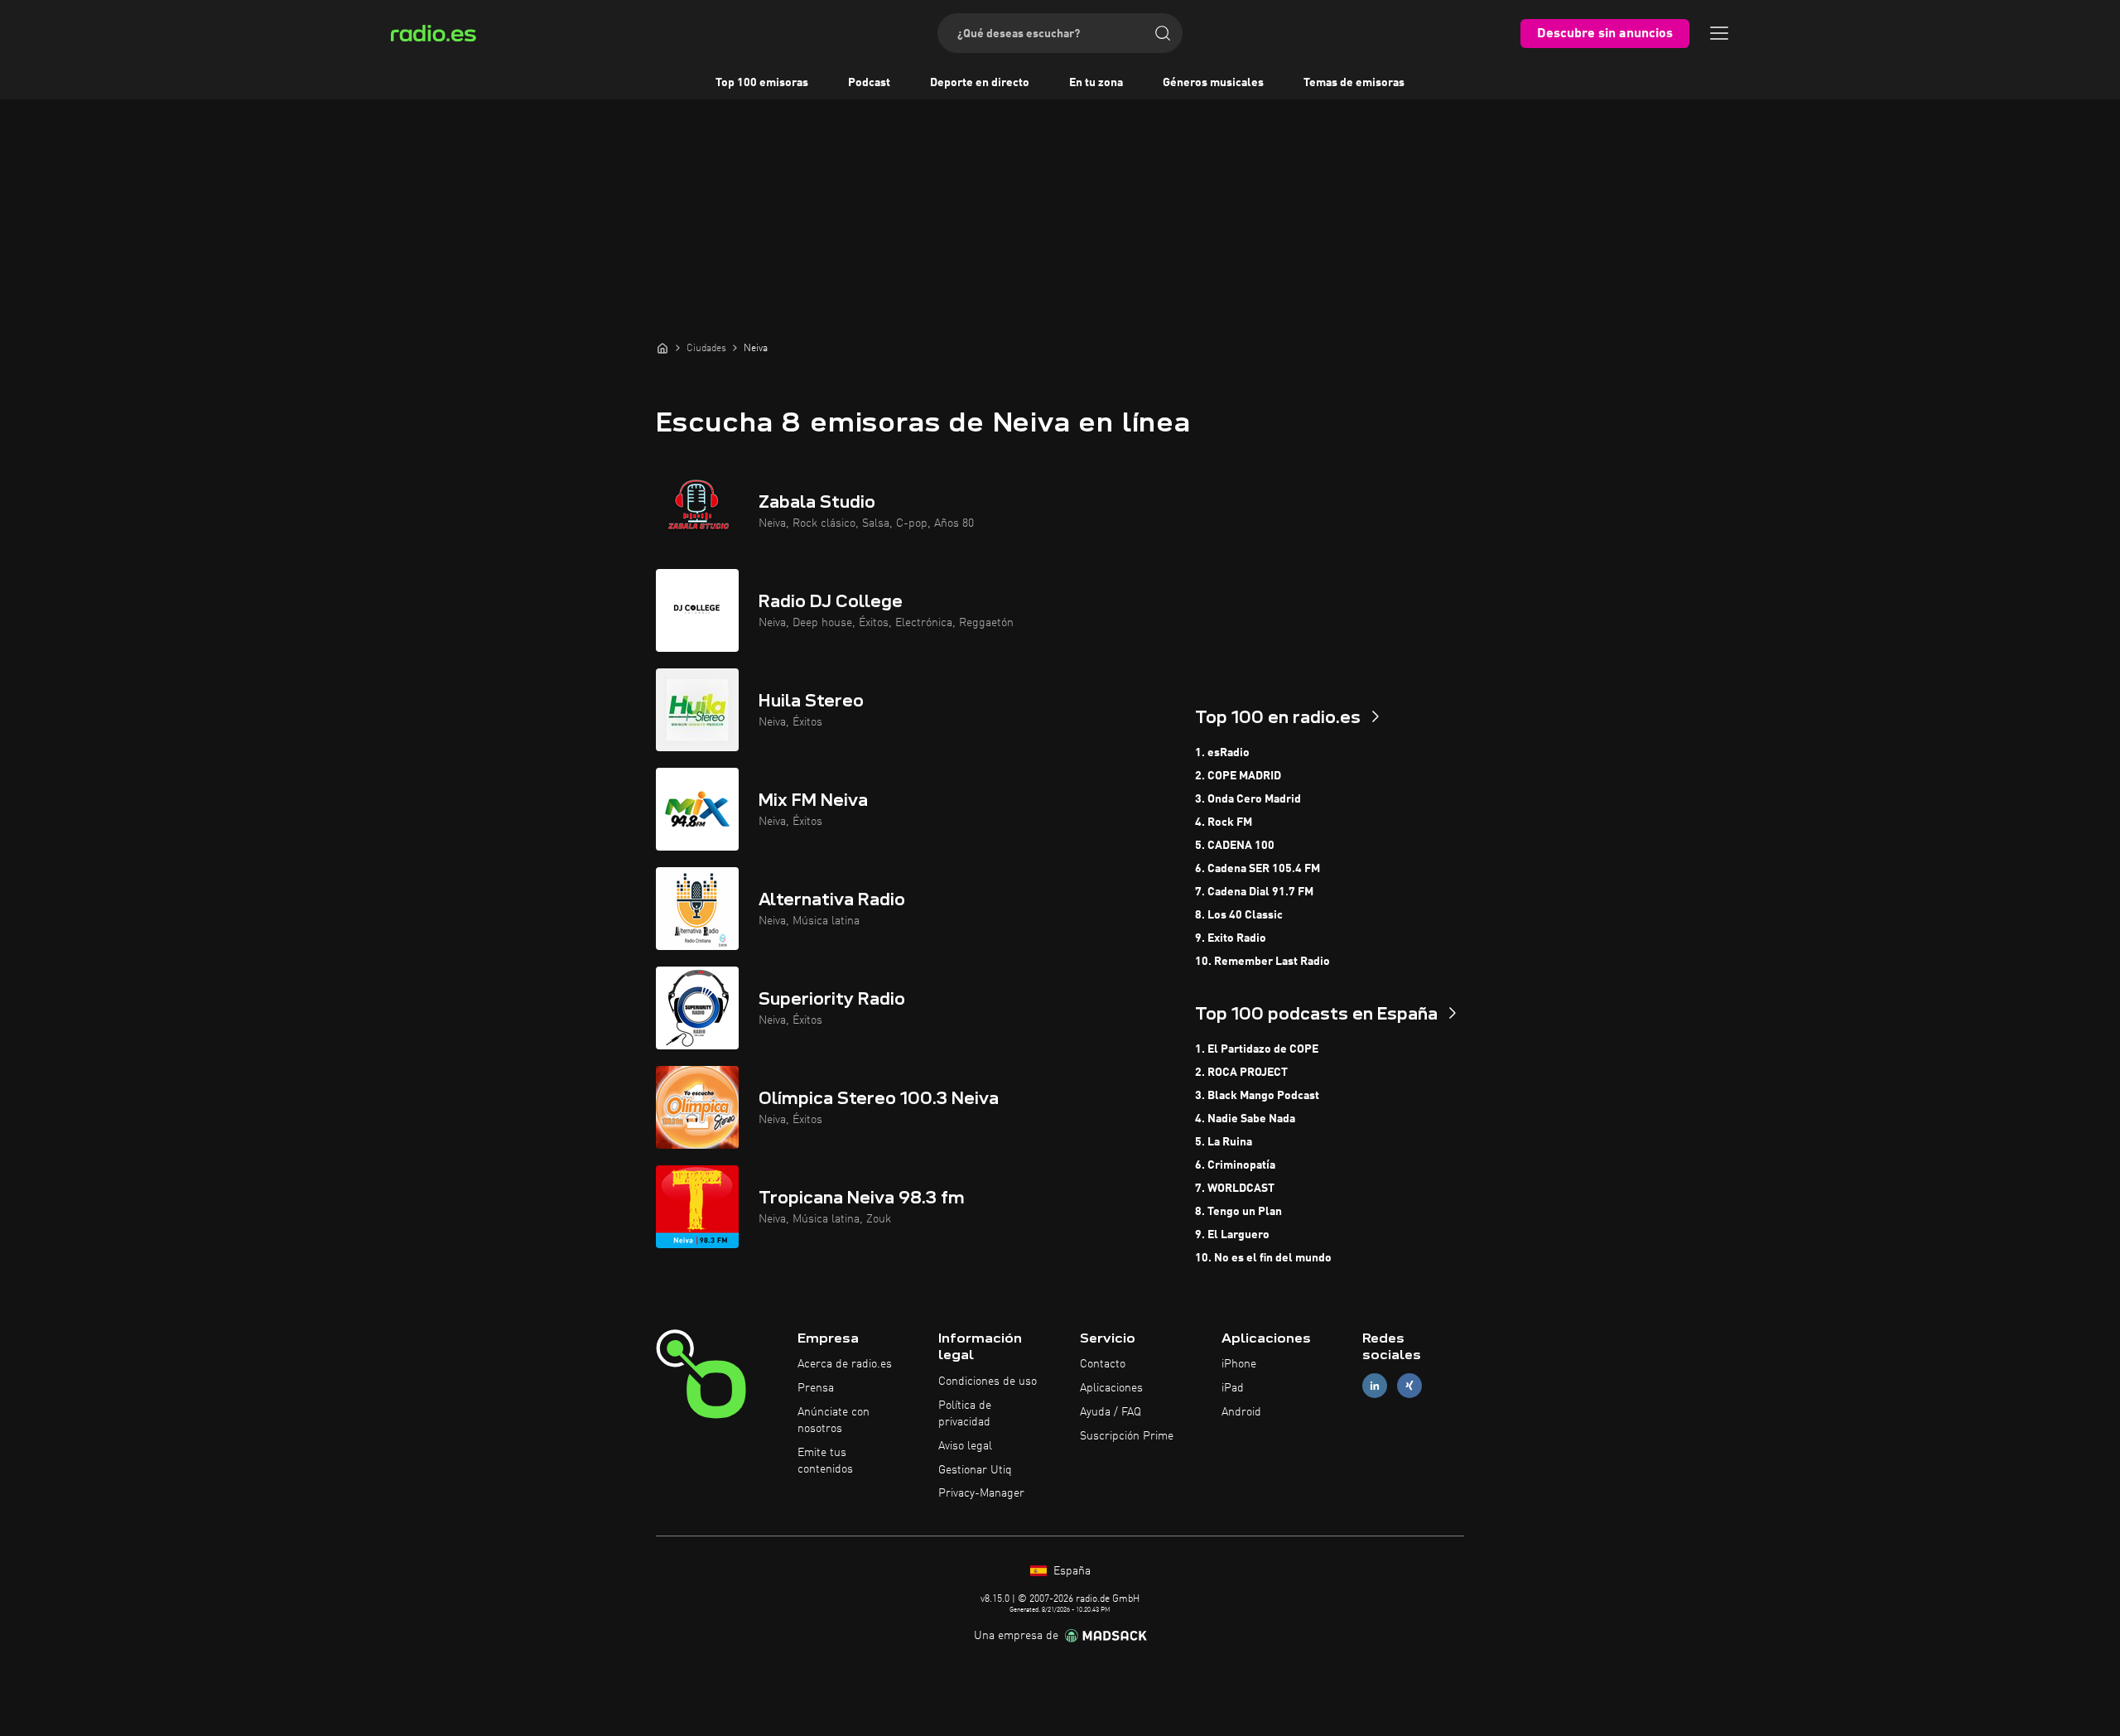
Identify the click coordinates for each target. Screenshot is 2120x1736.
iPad (1233, 1388)
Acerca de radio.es (845, 1364)
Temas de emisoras (1354, 83)
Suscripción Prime (1127, 1436)
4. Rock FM (1224, 822)
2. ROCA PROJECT (1241, 1073)
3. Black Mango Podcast (1257, 1096)
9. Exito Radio (1231, 938)
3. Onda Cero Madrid (1248, 799)
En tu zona (1096, 83)
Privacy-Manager (981, 1493)
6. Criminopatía (1235, 1165)
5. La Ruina (1224, 1142)
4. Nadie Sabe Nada (1245, 1119)
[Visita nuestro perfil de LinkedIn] (1375, 1386)
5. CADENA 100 (1235, 846)
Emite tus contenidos (825, 1461)
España (1070, 1571)
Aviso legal (965, 1446)
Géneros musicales (1213, 83)
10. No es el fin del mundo (1263, 1258)
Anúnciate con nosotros (834, 1420)
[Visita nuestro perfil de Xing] (1409, 1386)
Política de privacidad (965, 1414)
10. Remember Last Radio (1262, 962)
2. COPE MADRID (1238, 776)
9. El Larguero (1232, 1235)
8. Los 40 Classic (1239, 915)
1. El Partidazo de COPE (1257, 1049)
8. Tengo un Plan (1238, 1212)
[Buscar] (1163, 33)
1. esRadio (1222, 753)
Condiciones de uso (988, 1382)
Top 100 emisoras (762, 83)
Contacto (1103, 1364)
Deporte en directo (980, 83)
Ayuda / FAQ (1111, 1412)
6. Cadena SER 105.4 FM (1258, 869)
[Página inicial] (662, 348)
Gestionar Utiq (975, 1470)
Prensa (816, 1388)
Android (1241, 1412)
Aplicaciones (1111, 1388)
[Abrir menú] (1719, 33)
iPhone (1239, 1364)
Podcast (869, 83)
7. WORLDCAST (1235, 1189)
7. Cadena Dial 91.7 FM (1254, 892)
